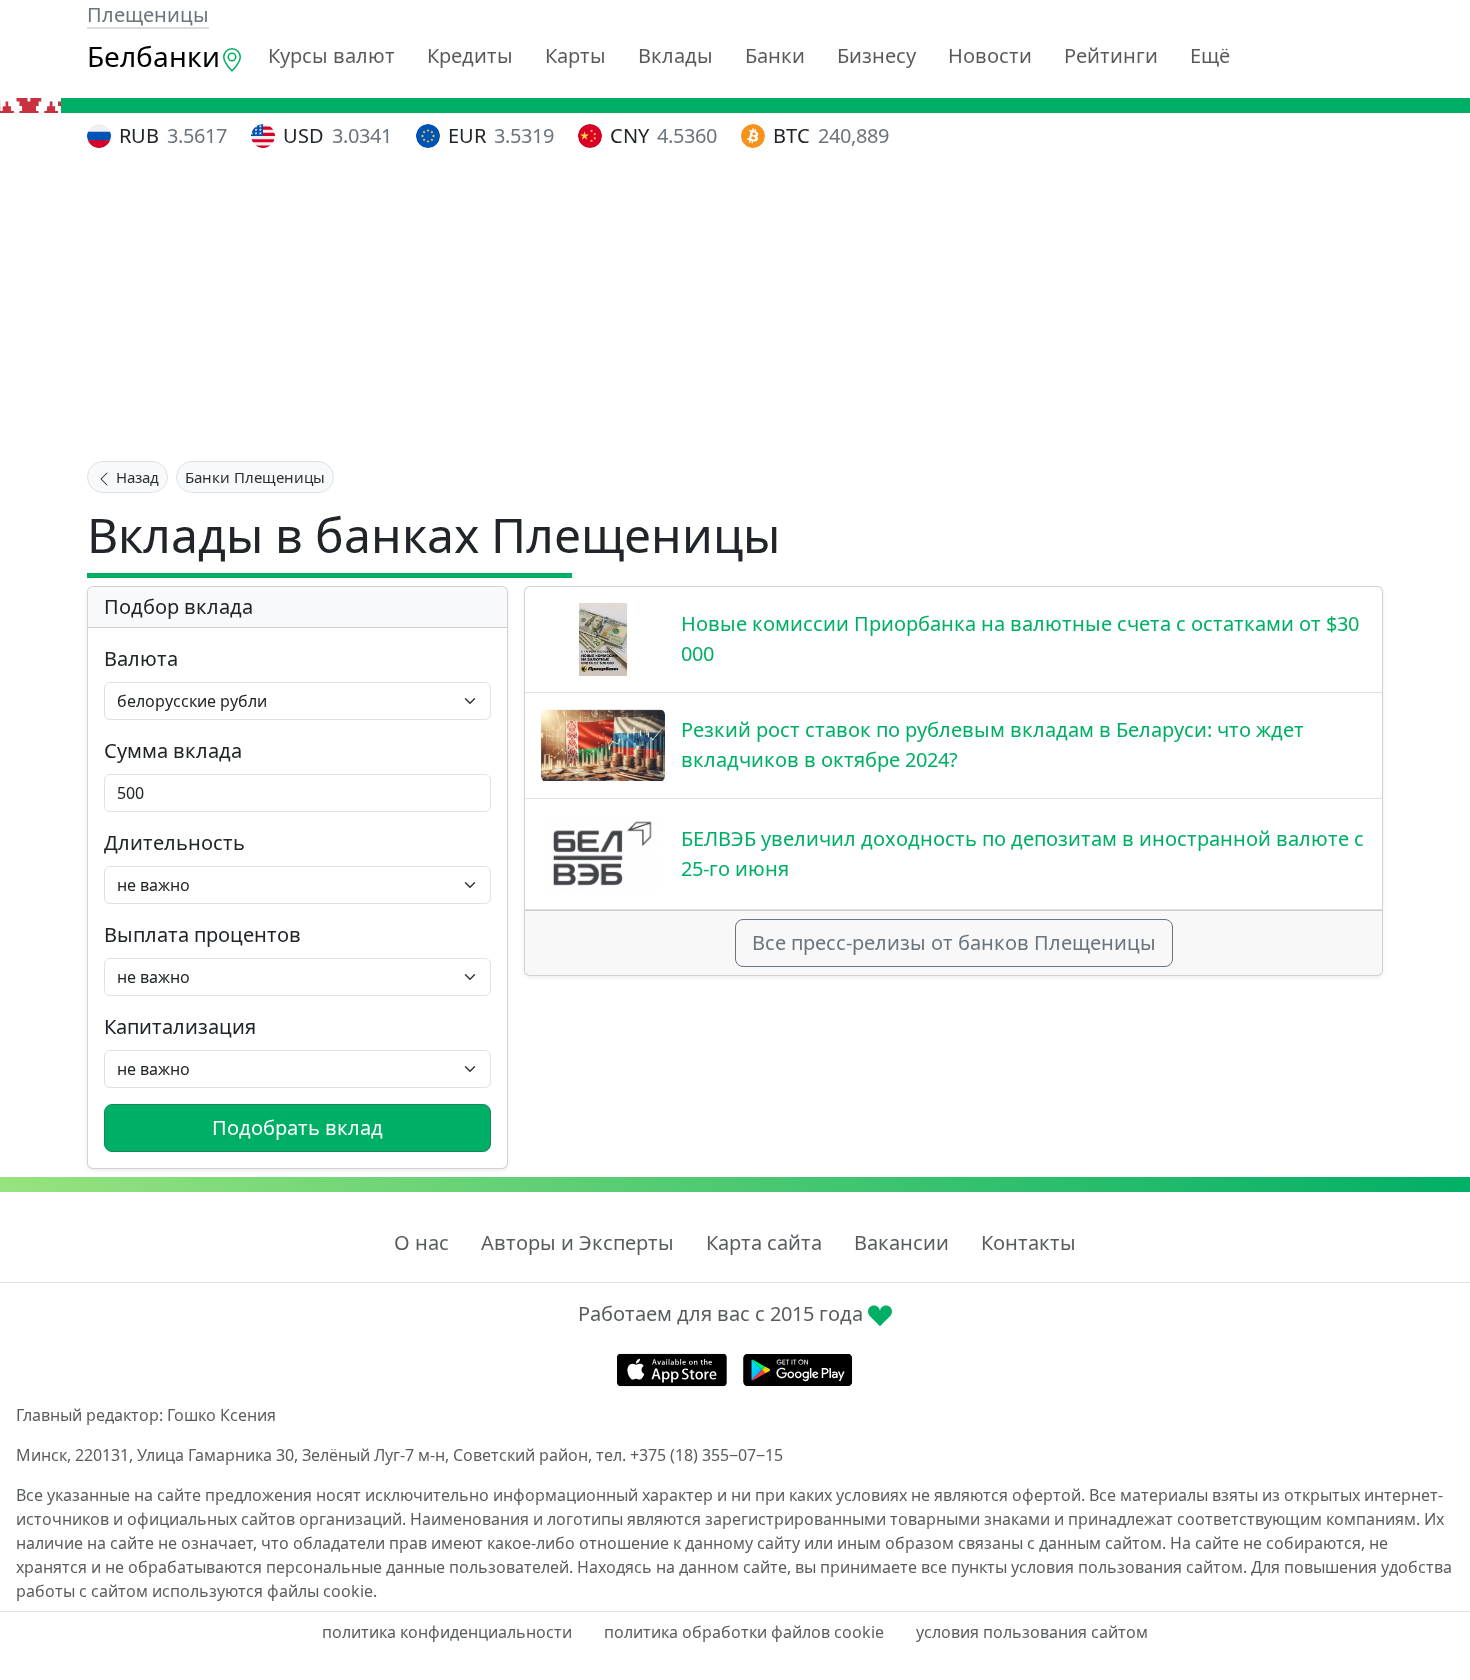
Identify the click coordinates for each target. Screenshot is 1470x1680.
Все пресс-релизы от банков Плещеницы (954, 942)
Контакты (1028, 1242)
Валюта (141, 658)
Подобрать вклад (297, 1127)
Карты (575, 55)
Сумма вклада (173, 750)
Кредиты (470, 55)
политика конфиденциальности (447, 1632)
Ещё (1210, 55)
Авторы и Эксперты (577, 1242)
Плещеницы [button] (148, 14)
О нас (421, 1242)
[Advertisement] (735, 309)
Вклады (675, 55)
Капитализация (180, 1026)
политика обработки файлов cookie (744, 1632)
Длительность (174, 842)
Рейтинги (1111, 55)
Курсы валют (331, 55)
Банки (775, 55)
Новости (990, 55)
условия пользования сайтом (1032, 1632)
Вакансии (901, 1242)
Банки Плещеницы (255, 477)
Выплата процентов (202, 934)
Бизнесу (876, 55)
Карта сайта (764, 1242)
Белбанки (153, 56)
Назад (135, 477)
